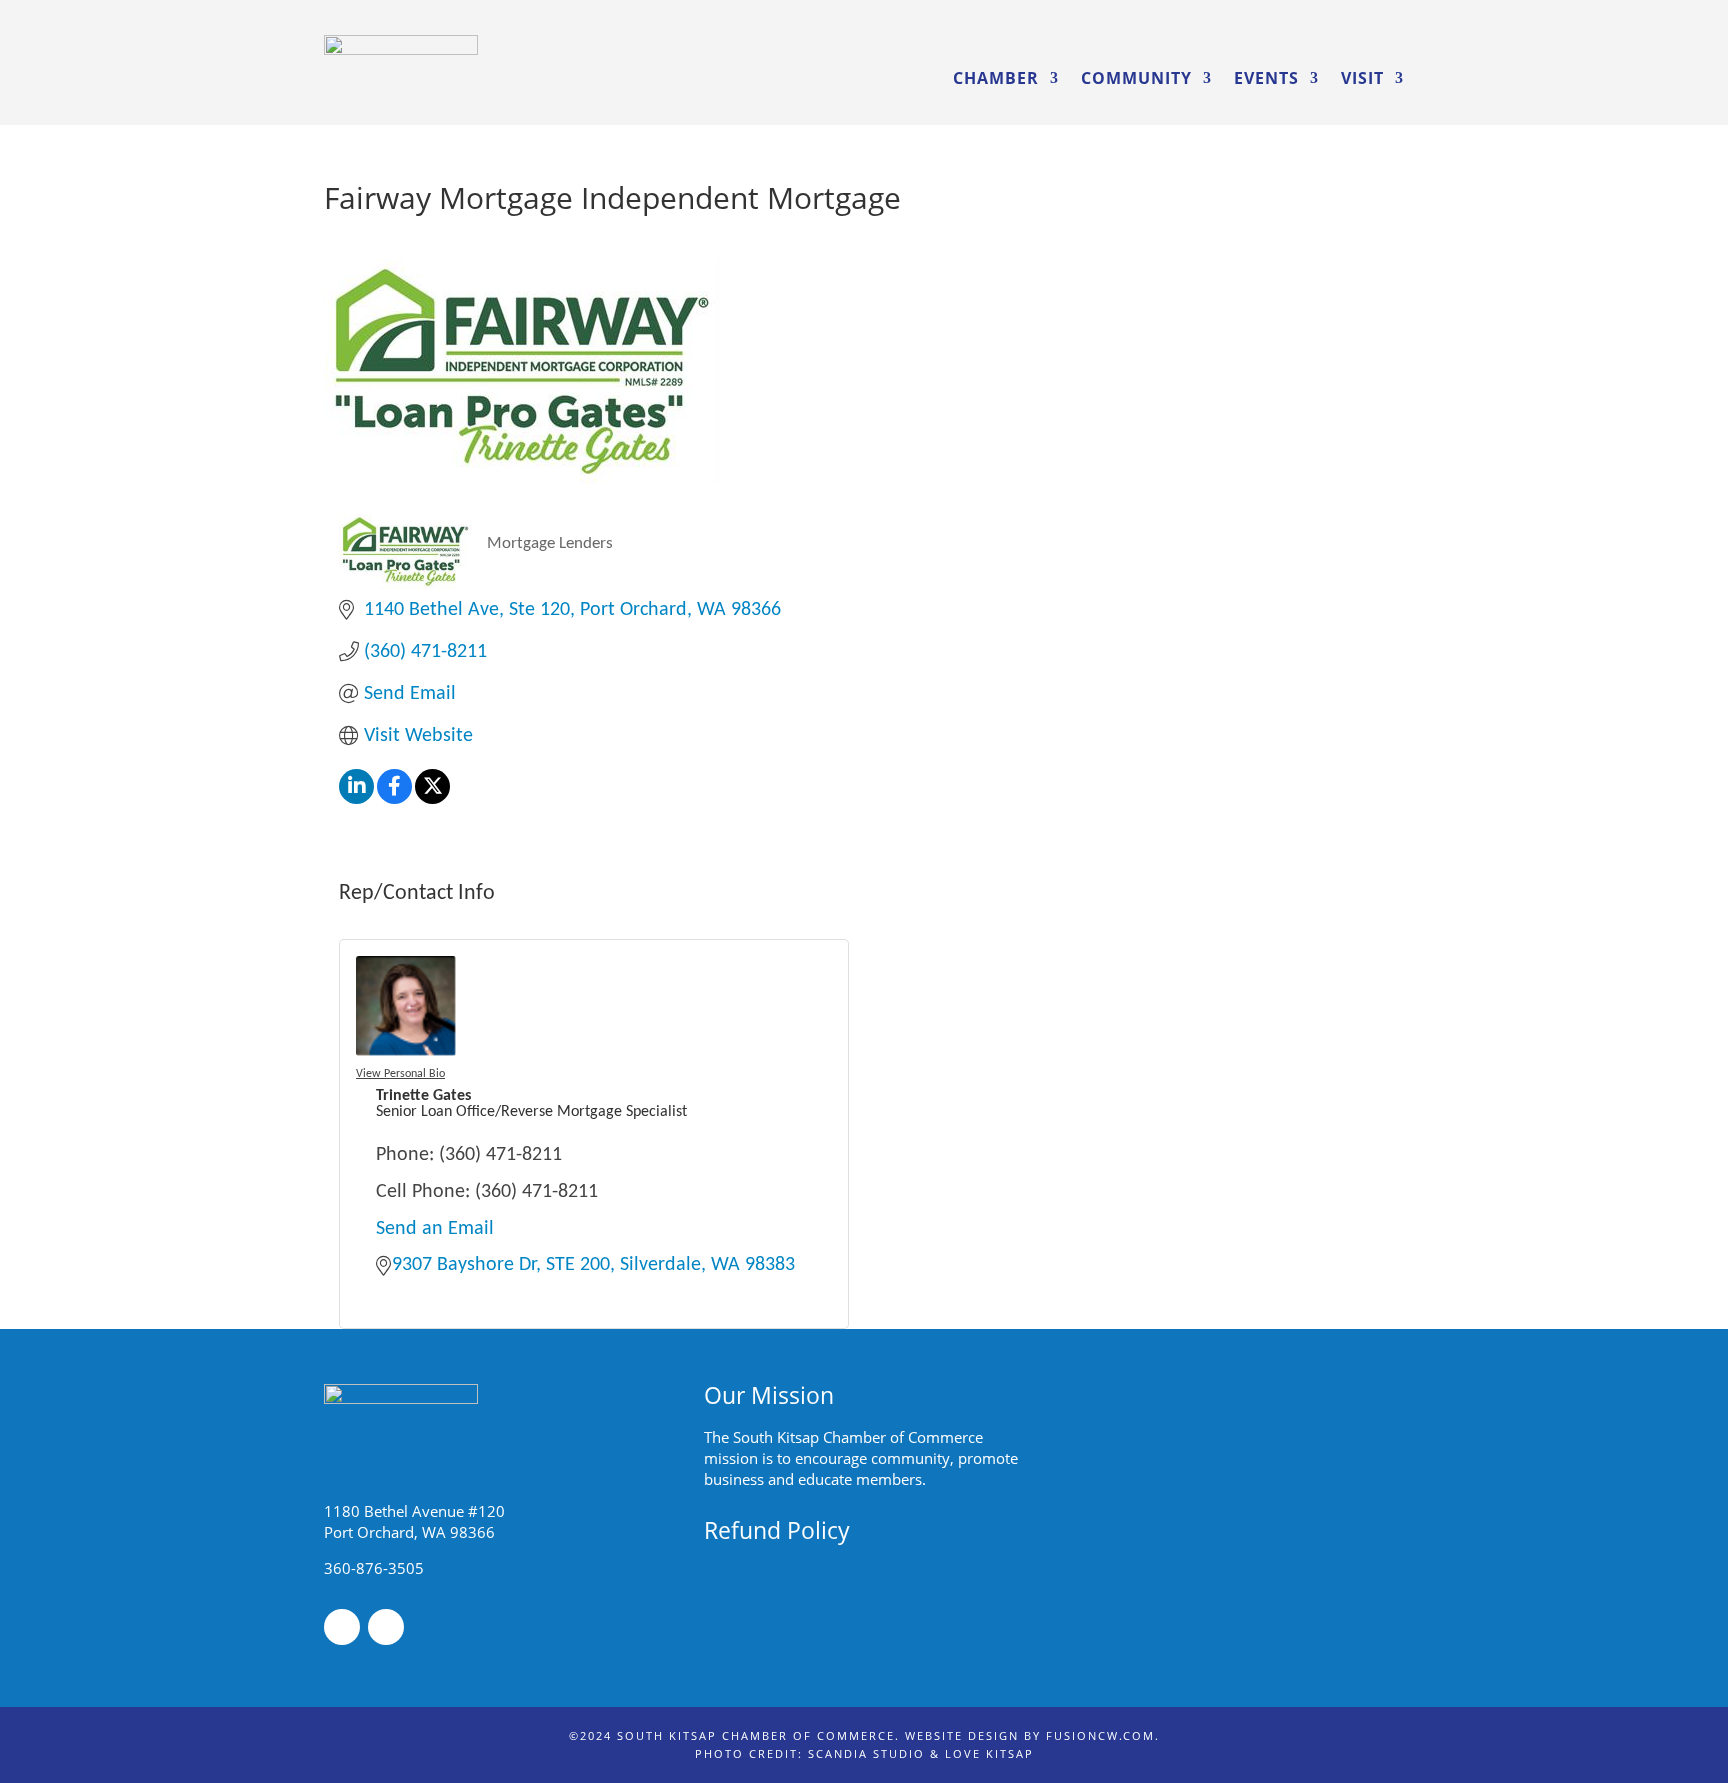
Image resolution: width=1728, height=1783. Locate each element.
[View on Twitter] (432, 799)
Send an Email (435, 1229)
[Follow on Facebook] (342, 1627)
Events (1266, 78)
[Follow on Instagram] (386, 1627)
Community (1136, 78)
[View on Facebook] (394, 799)
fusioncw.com (1100, 1735)
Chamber (996, 78)
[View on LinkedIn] (356, 799)
